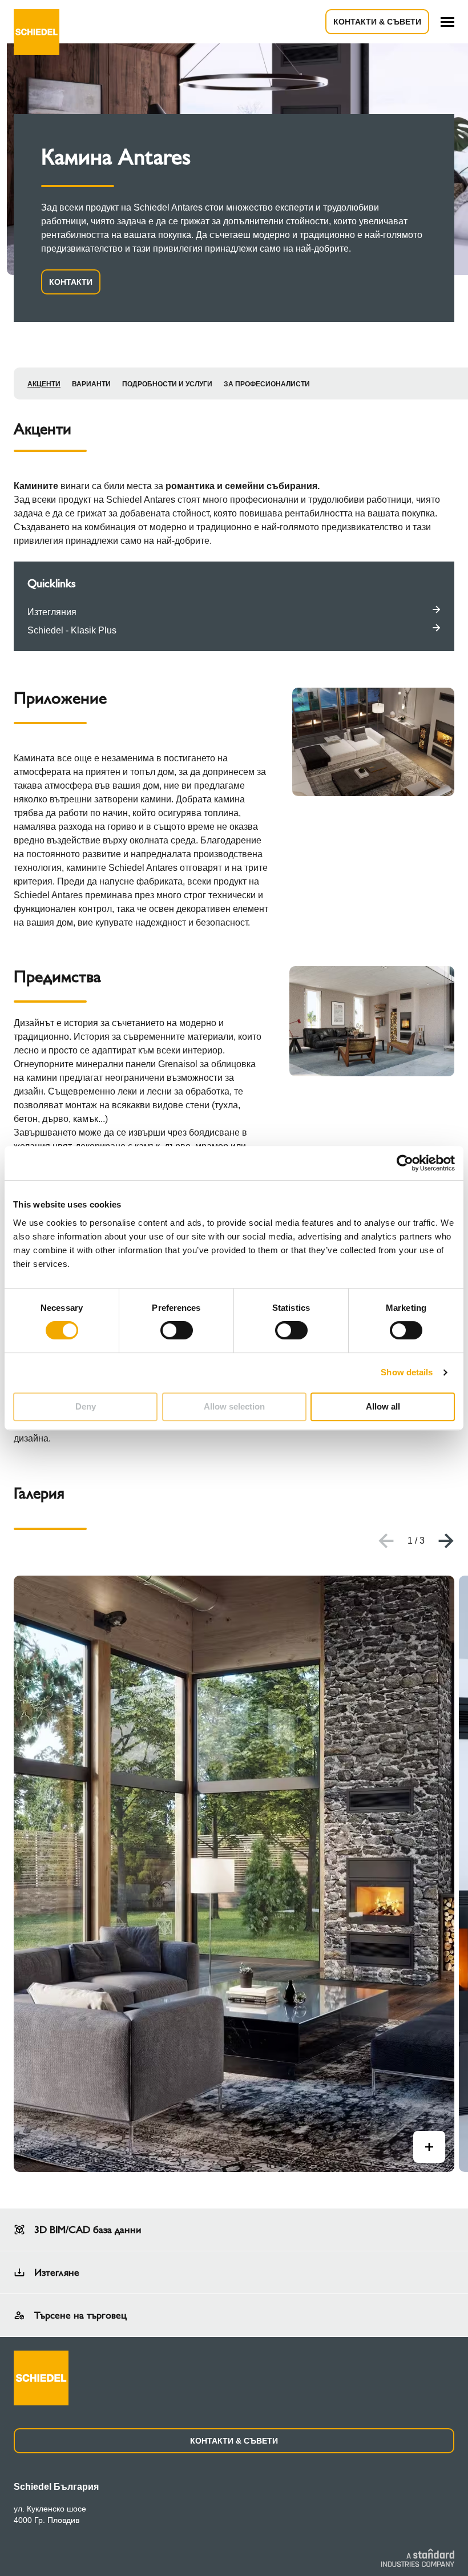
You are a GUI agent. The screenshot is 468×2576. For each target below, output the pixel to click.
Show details (407, 1372)
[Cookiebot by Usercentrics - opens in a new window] (405, 1163)
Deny (86, 1406)
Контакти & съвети (377, 22)
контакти (71, 282)
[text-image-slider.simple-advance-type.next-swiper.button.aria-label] (446, 1541)
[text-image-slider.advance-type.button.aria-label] (429, 2147)
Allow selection (234, 1406)
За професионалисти (267, 384)
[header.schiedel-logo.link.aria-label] (37, 22)
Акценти (44, 384)
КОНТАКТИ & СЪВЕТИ (234, 2441)
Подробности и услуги (167, 384)
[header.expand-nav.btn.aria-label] (447, 22)
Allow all (383, 1406)
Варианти (91, 384)
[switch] (177, 1330)
